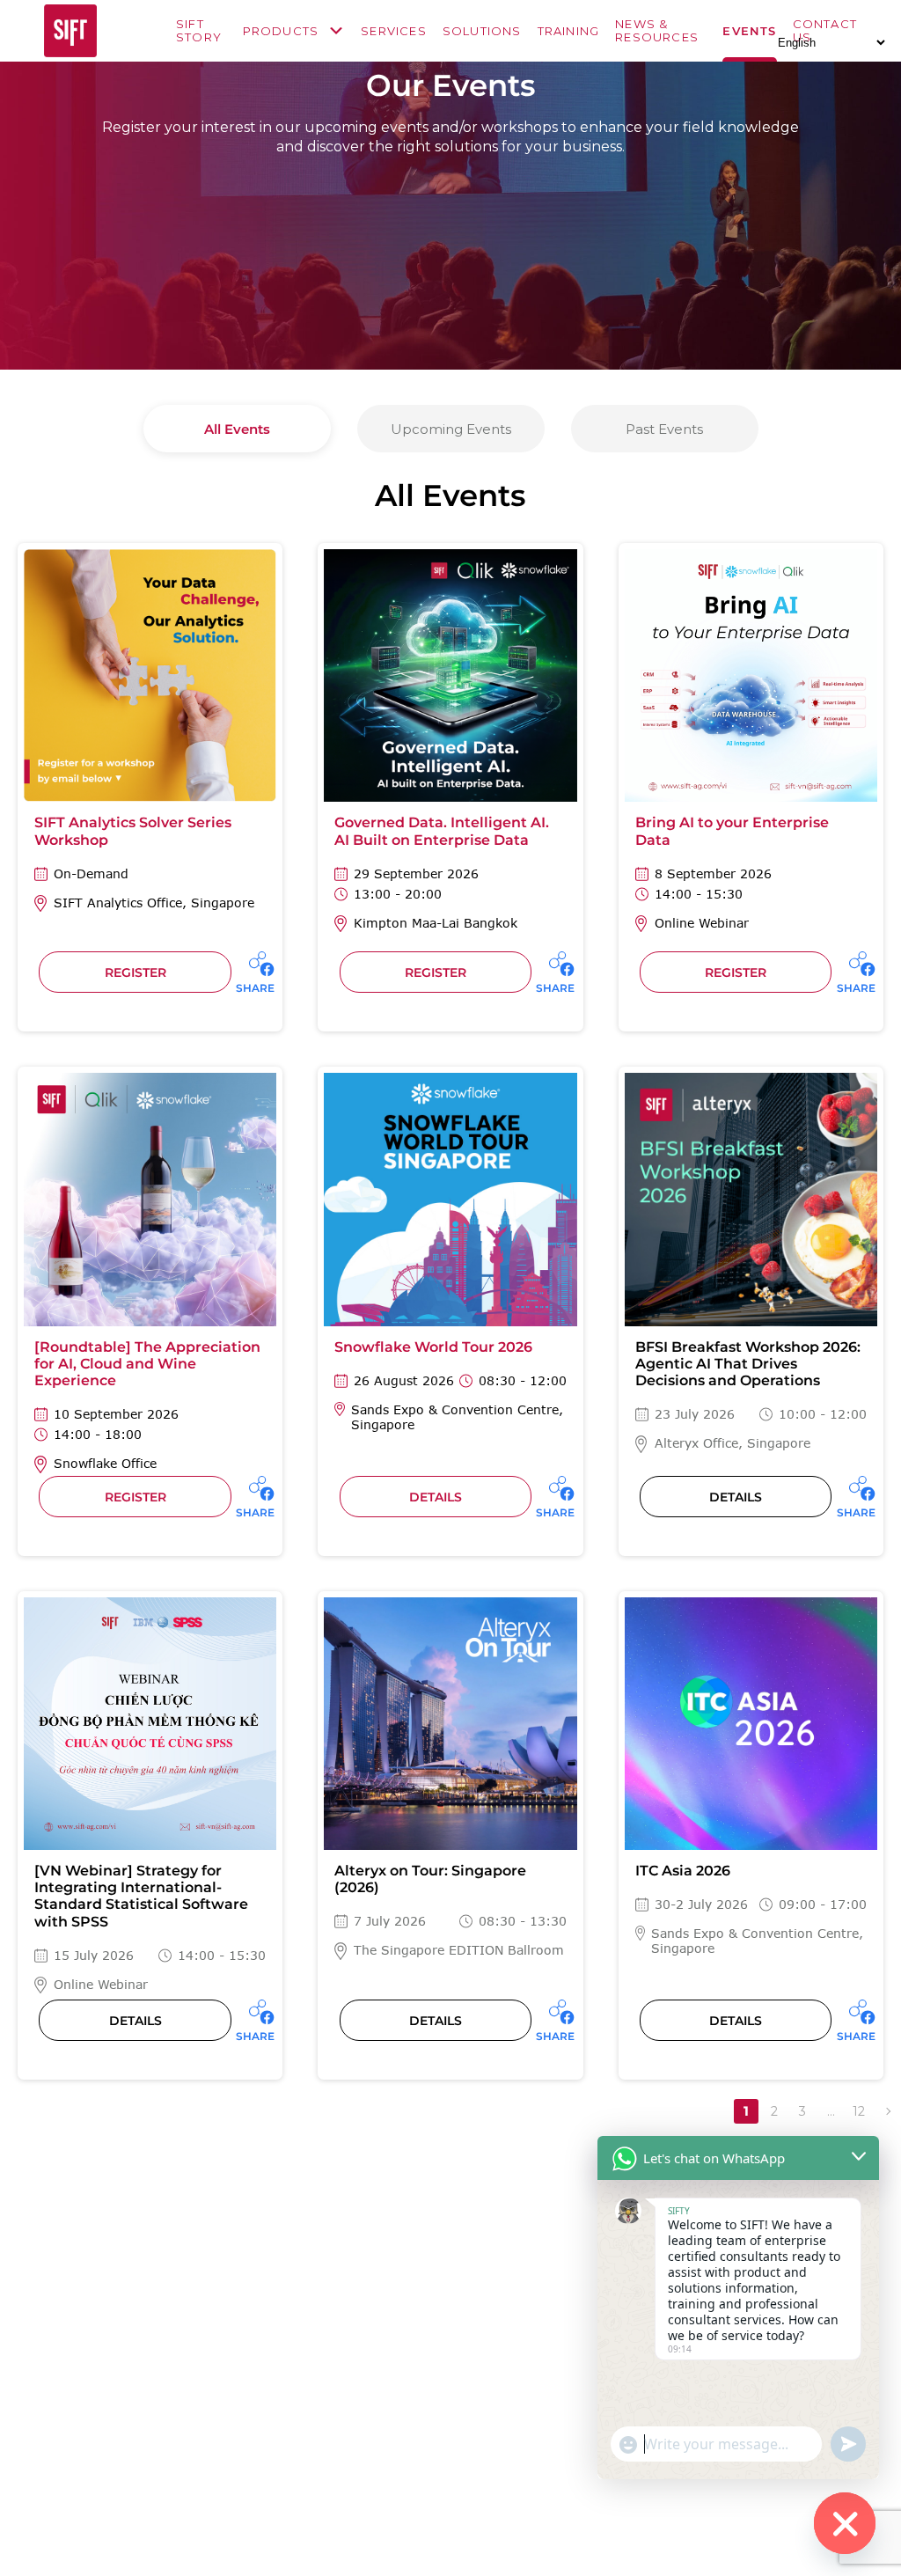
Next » (887, 2111)
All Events (237, 429)
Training (569, 31)
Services (394, 31)
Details (436, 1497)
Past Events (664, 429)
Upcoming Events (451, 429)
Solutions (482, 31)
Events (749, 31)
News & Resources (657, 31)
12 (859, 2111)
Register (136, 972)
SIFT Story (199, 31)
